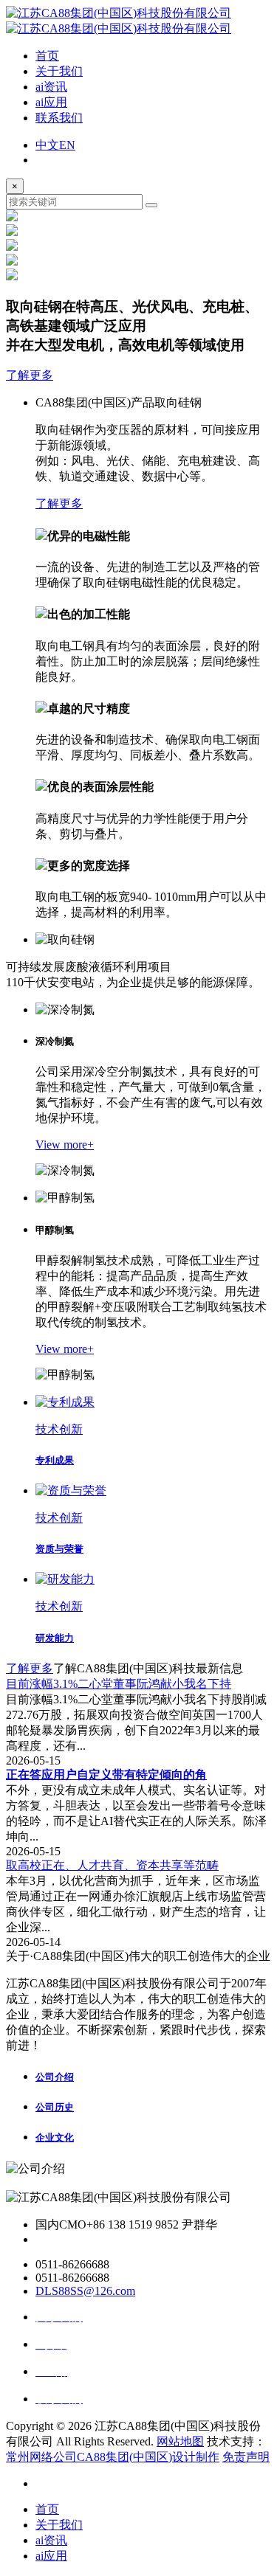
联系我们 (59, 118)
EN (67, 145)
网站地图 (180, 2441)
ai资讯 (51, 87)
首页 (47, 56)
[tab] (153, 536)
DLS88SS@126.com (85, 2291)
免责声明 (246, 2457)
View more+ (65, 1145)
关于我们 (59, 71)
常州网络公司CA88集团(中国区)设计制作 (113, 2457)
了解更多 (30, 375)
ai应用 (51, 102)
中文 (47, 145)
